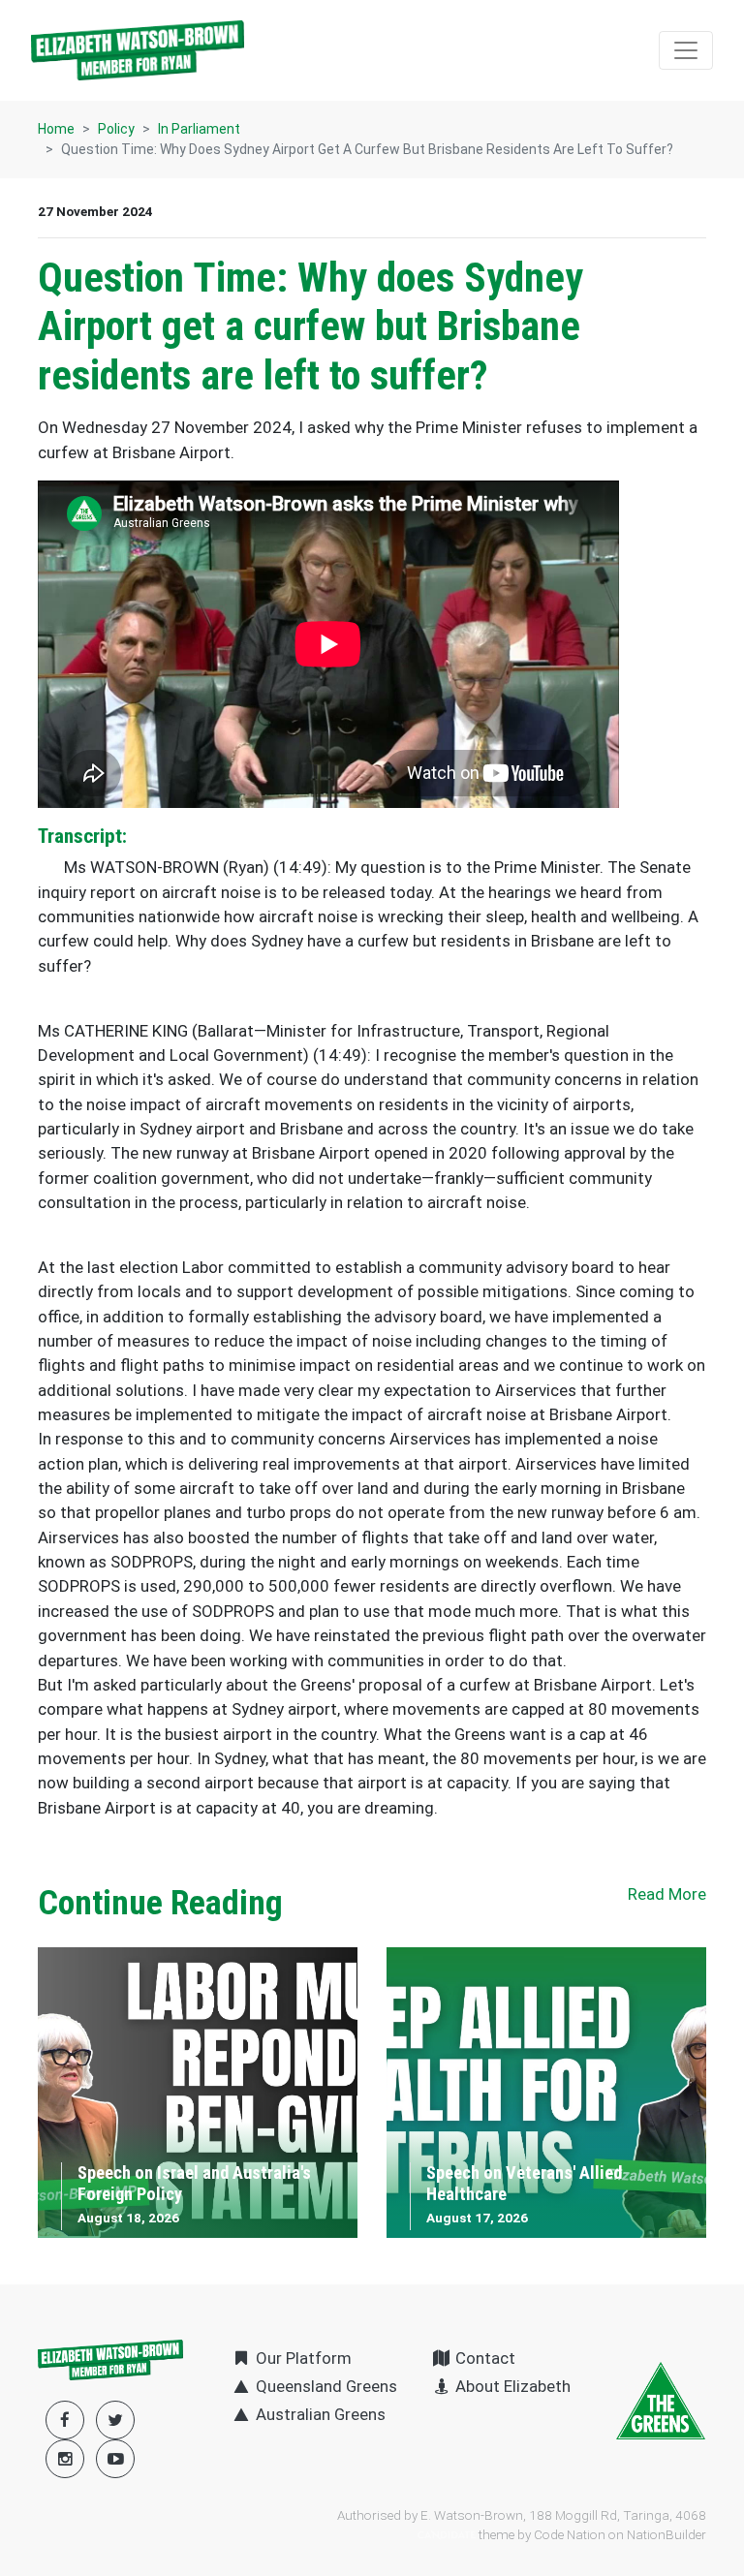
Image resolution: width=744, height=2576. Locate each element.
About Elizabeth (511, 2386)
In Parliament (199, 129)
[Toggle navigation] (686, 50)
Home (56, 129)
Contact (483, 2358)
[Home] (138, 50)
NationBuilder (666, 2534)
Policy (116, 129)
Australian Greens (319, 2414)
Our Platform (302, 2358)
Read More (667, 1894)
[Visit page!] (115, 2459)
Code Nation (570, 2534)
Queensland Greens (325, 2386)
